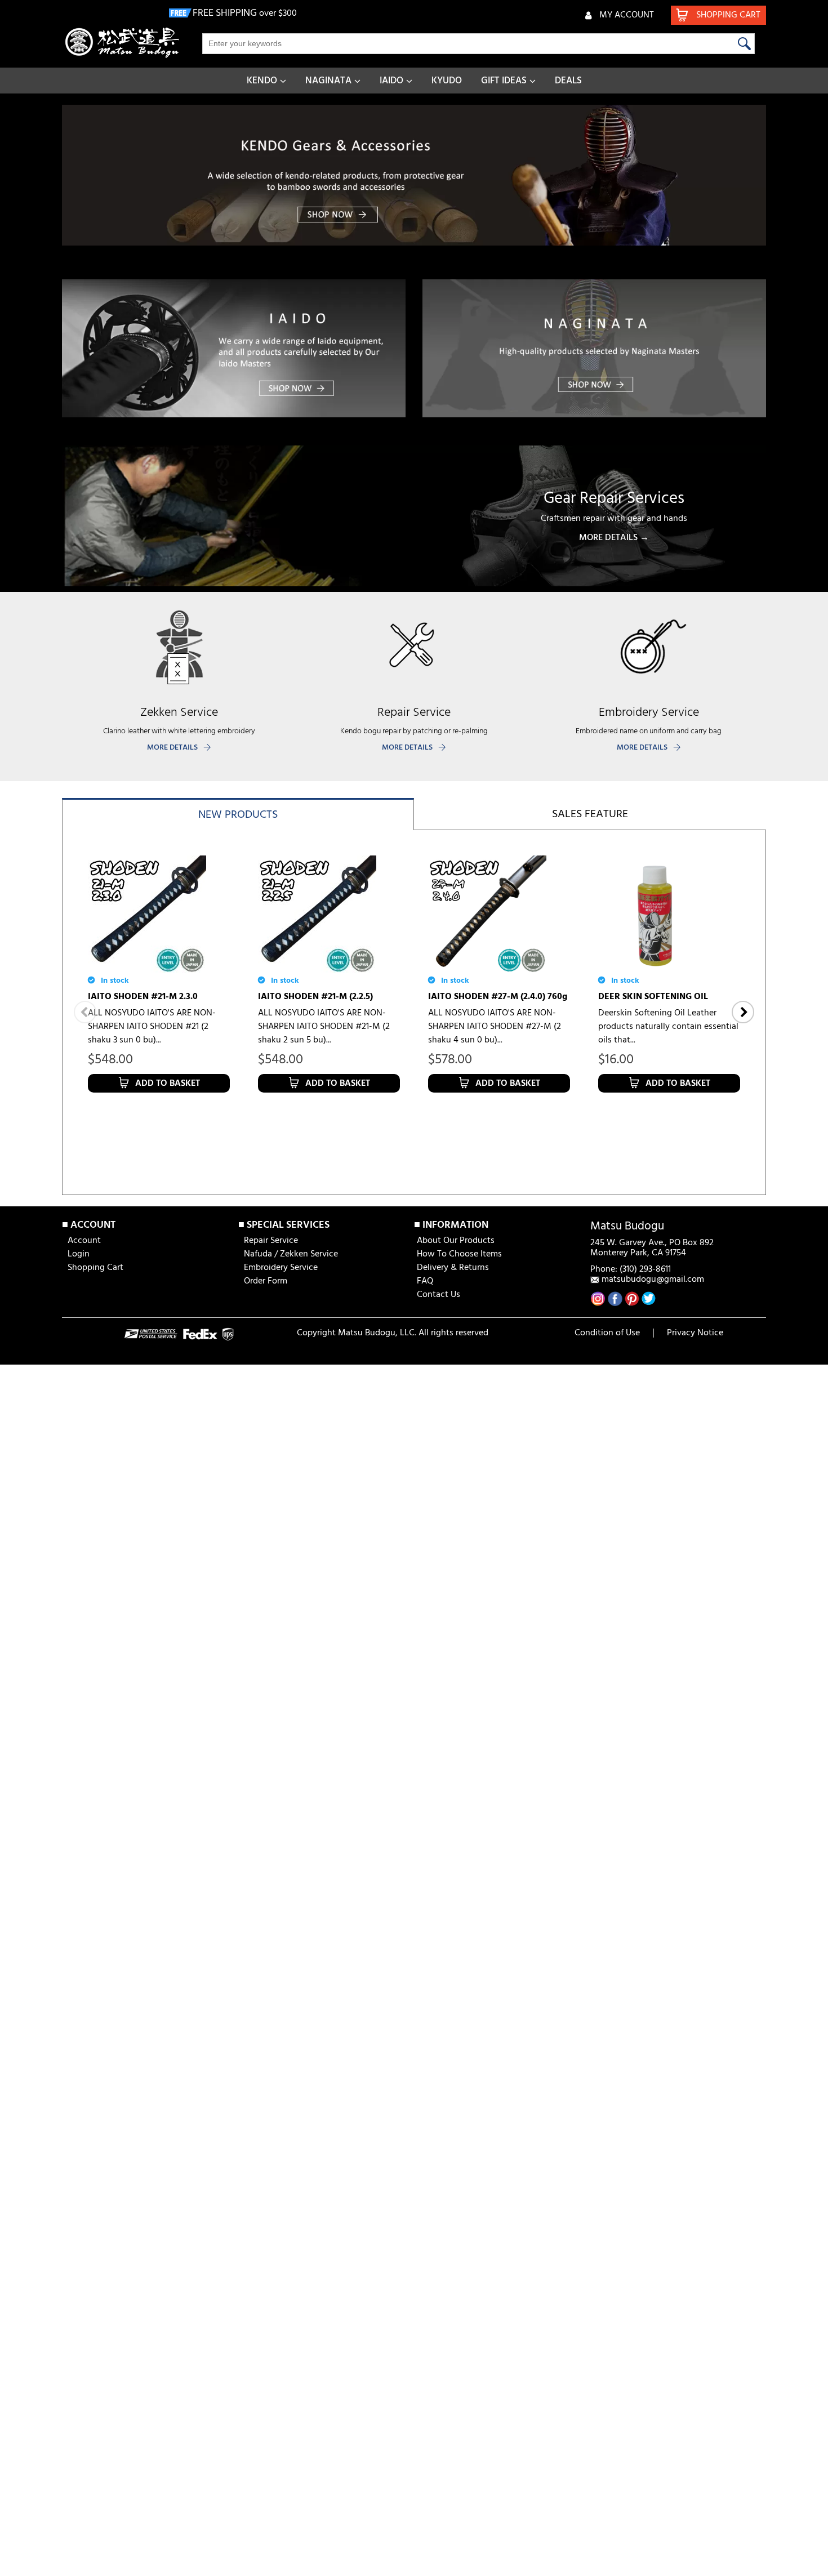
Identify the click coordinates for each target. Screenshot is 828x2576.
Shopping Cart (95, 1268)
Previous (85, 1012)
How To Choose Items (459, 1254)
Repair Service (271, 1241)
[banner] (414, 175)
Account (84, 1241)
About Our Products (456, 1241)
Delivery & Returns (453, 1268)
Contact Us (439, 1295)
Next (743, 1012)
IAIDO (391, 81)
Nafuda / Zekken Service (291, 1254)
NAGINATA (328, 81)
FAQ (425, 1281)
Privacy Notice (695, 1333)
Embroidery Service (281, 1268)
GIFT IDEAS (504, 81)
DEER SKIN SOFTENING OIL (653, 997)
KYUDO (447, 81)
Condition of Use (607, 1333)
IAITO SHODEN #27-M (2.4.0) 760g (498, 997)
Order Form (266, 1281)
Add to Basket (168, 1084)
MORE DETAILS (172, 748)
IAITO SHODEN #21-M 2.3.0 (143, 997)
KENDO (262, 81)
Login (79, 1254)
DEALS (568, 81)
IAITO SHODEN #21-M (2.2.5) (315, 997)
